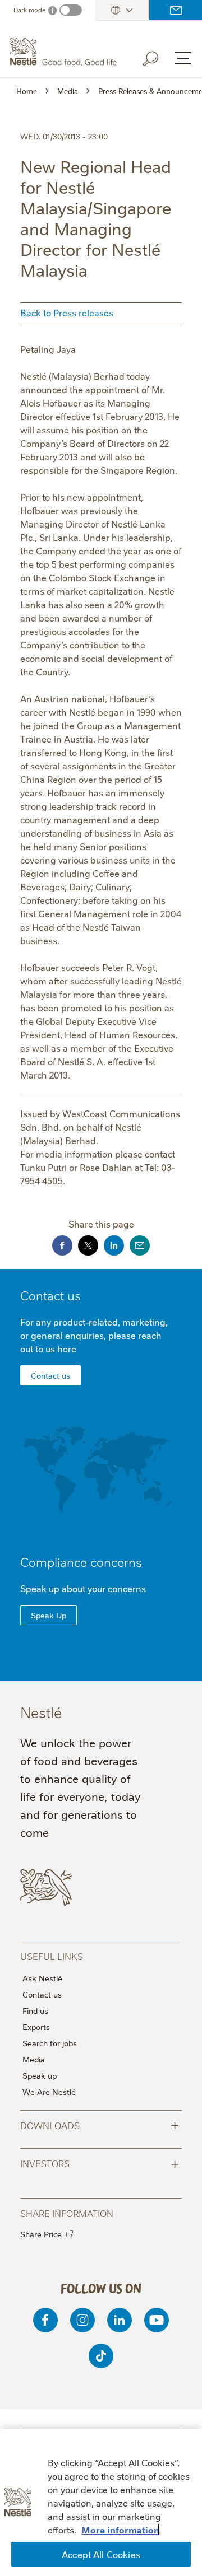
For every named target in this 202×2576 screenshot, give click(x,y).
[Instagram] (82, 2320)
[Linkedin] (120, 2320)
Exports (36, 2027)
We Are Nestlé (49, 2092)
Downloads (100, 2125)
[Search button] (158, 57)
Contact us (176, 10)
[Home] (65, 52)
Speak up (40, 2075)
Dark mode (29, 10)
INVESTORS (100, 2163)
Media (34, 2059)
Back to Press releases (67, 312)
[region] (101, 2502)
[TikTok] (101, 2356)
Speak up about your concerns (83, 1588)
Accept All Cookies (101, 2554)
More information (120, 2530)
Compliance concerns (81, 1562)
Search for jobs (50, 2043)
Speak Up (49, 1615)
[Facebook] (45, 2320)
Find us (35, 2010)
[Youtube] (157, 2320)
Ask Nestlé (42, 1978)
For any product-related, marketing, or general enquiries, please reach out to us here (94, 1335)
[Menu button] (183, 58)
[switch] (71, 10)
